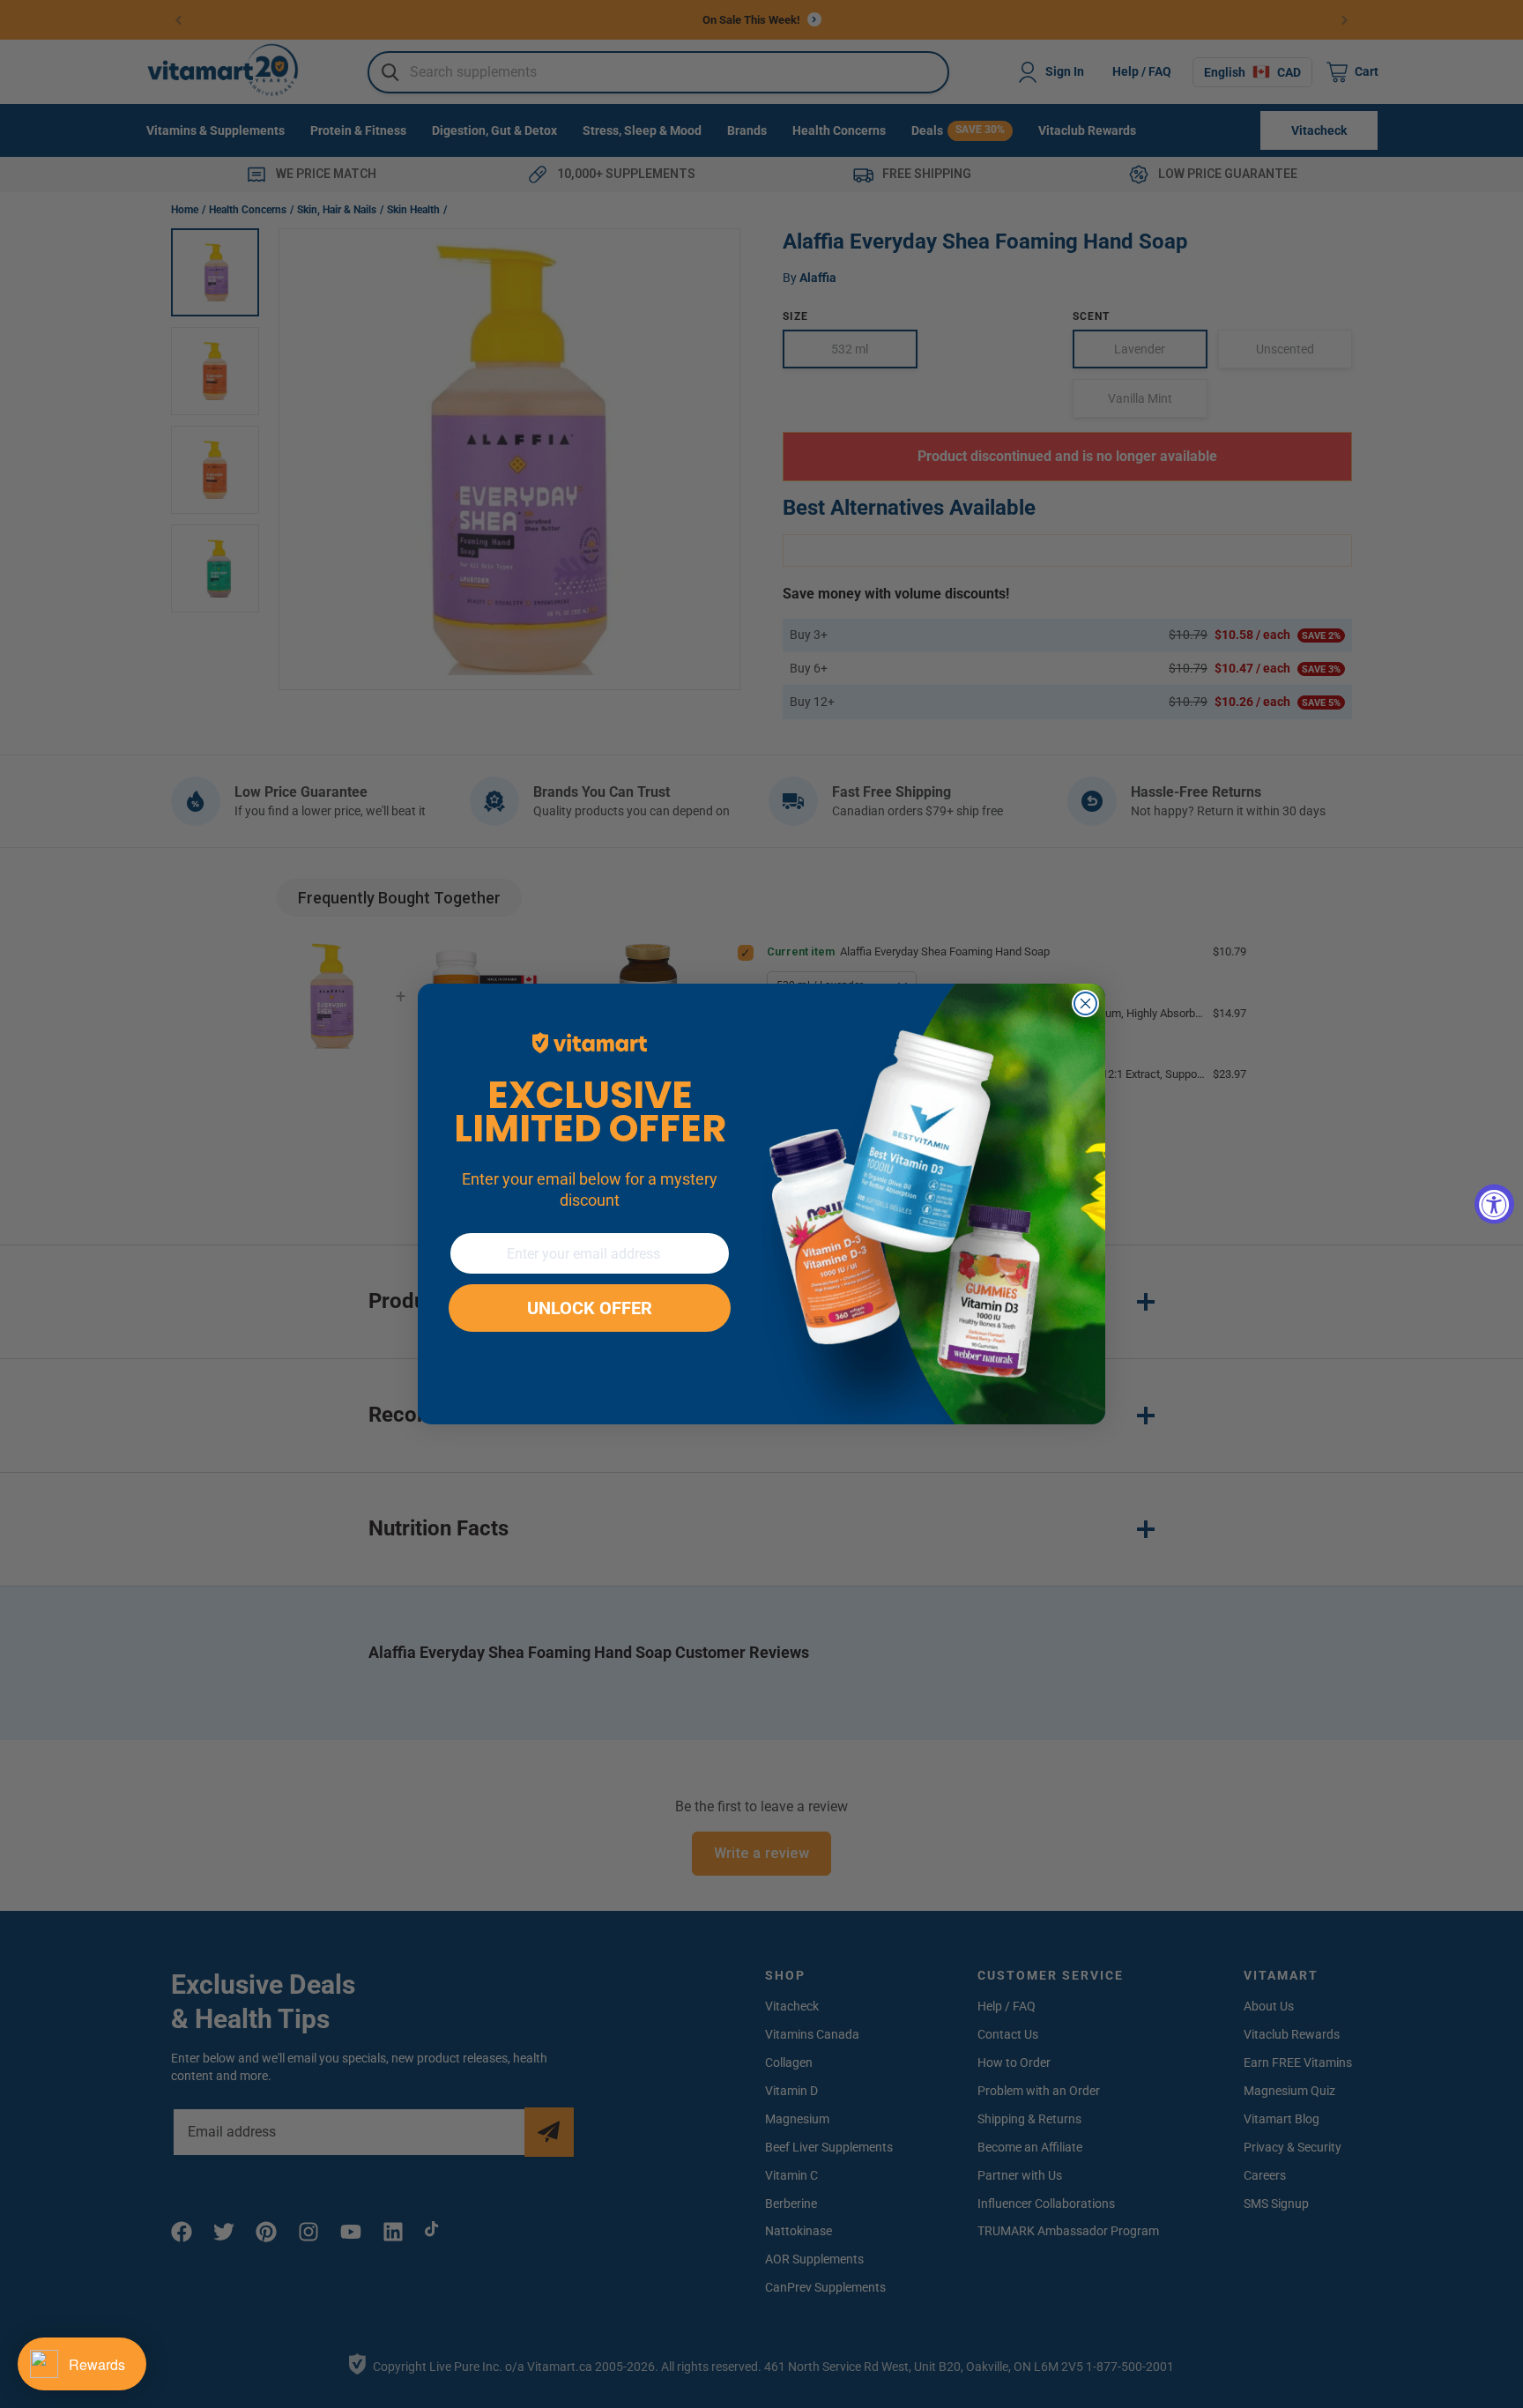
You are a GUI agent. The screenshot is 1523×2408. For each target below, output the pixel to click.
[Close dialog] (1085, 1003)
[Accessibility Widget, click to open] (1494, 1204)
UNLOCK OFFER (590, 1308)
